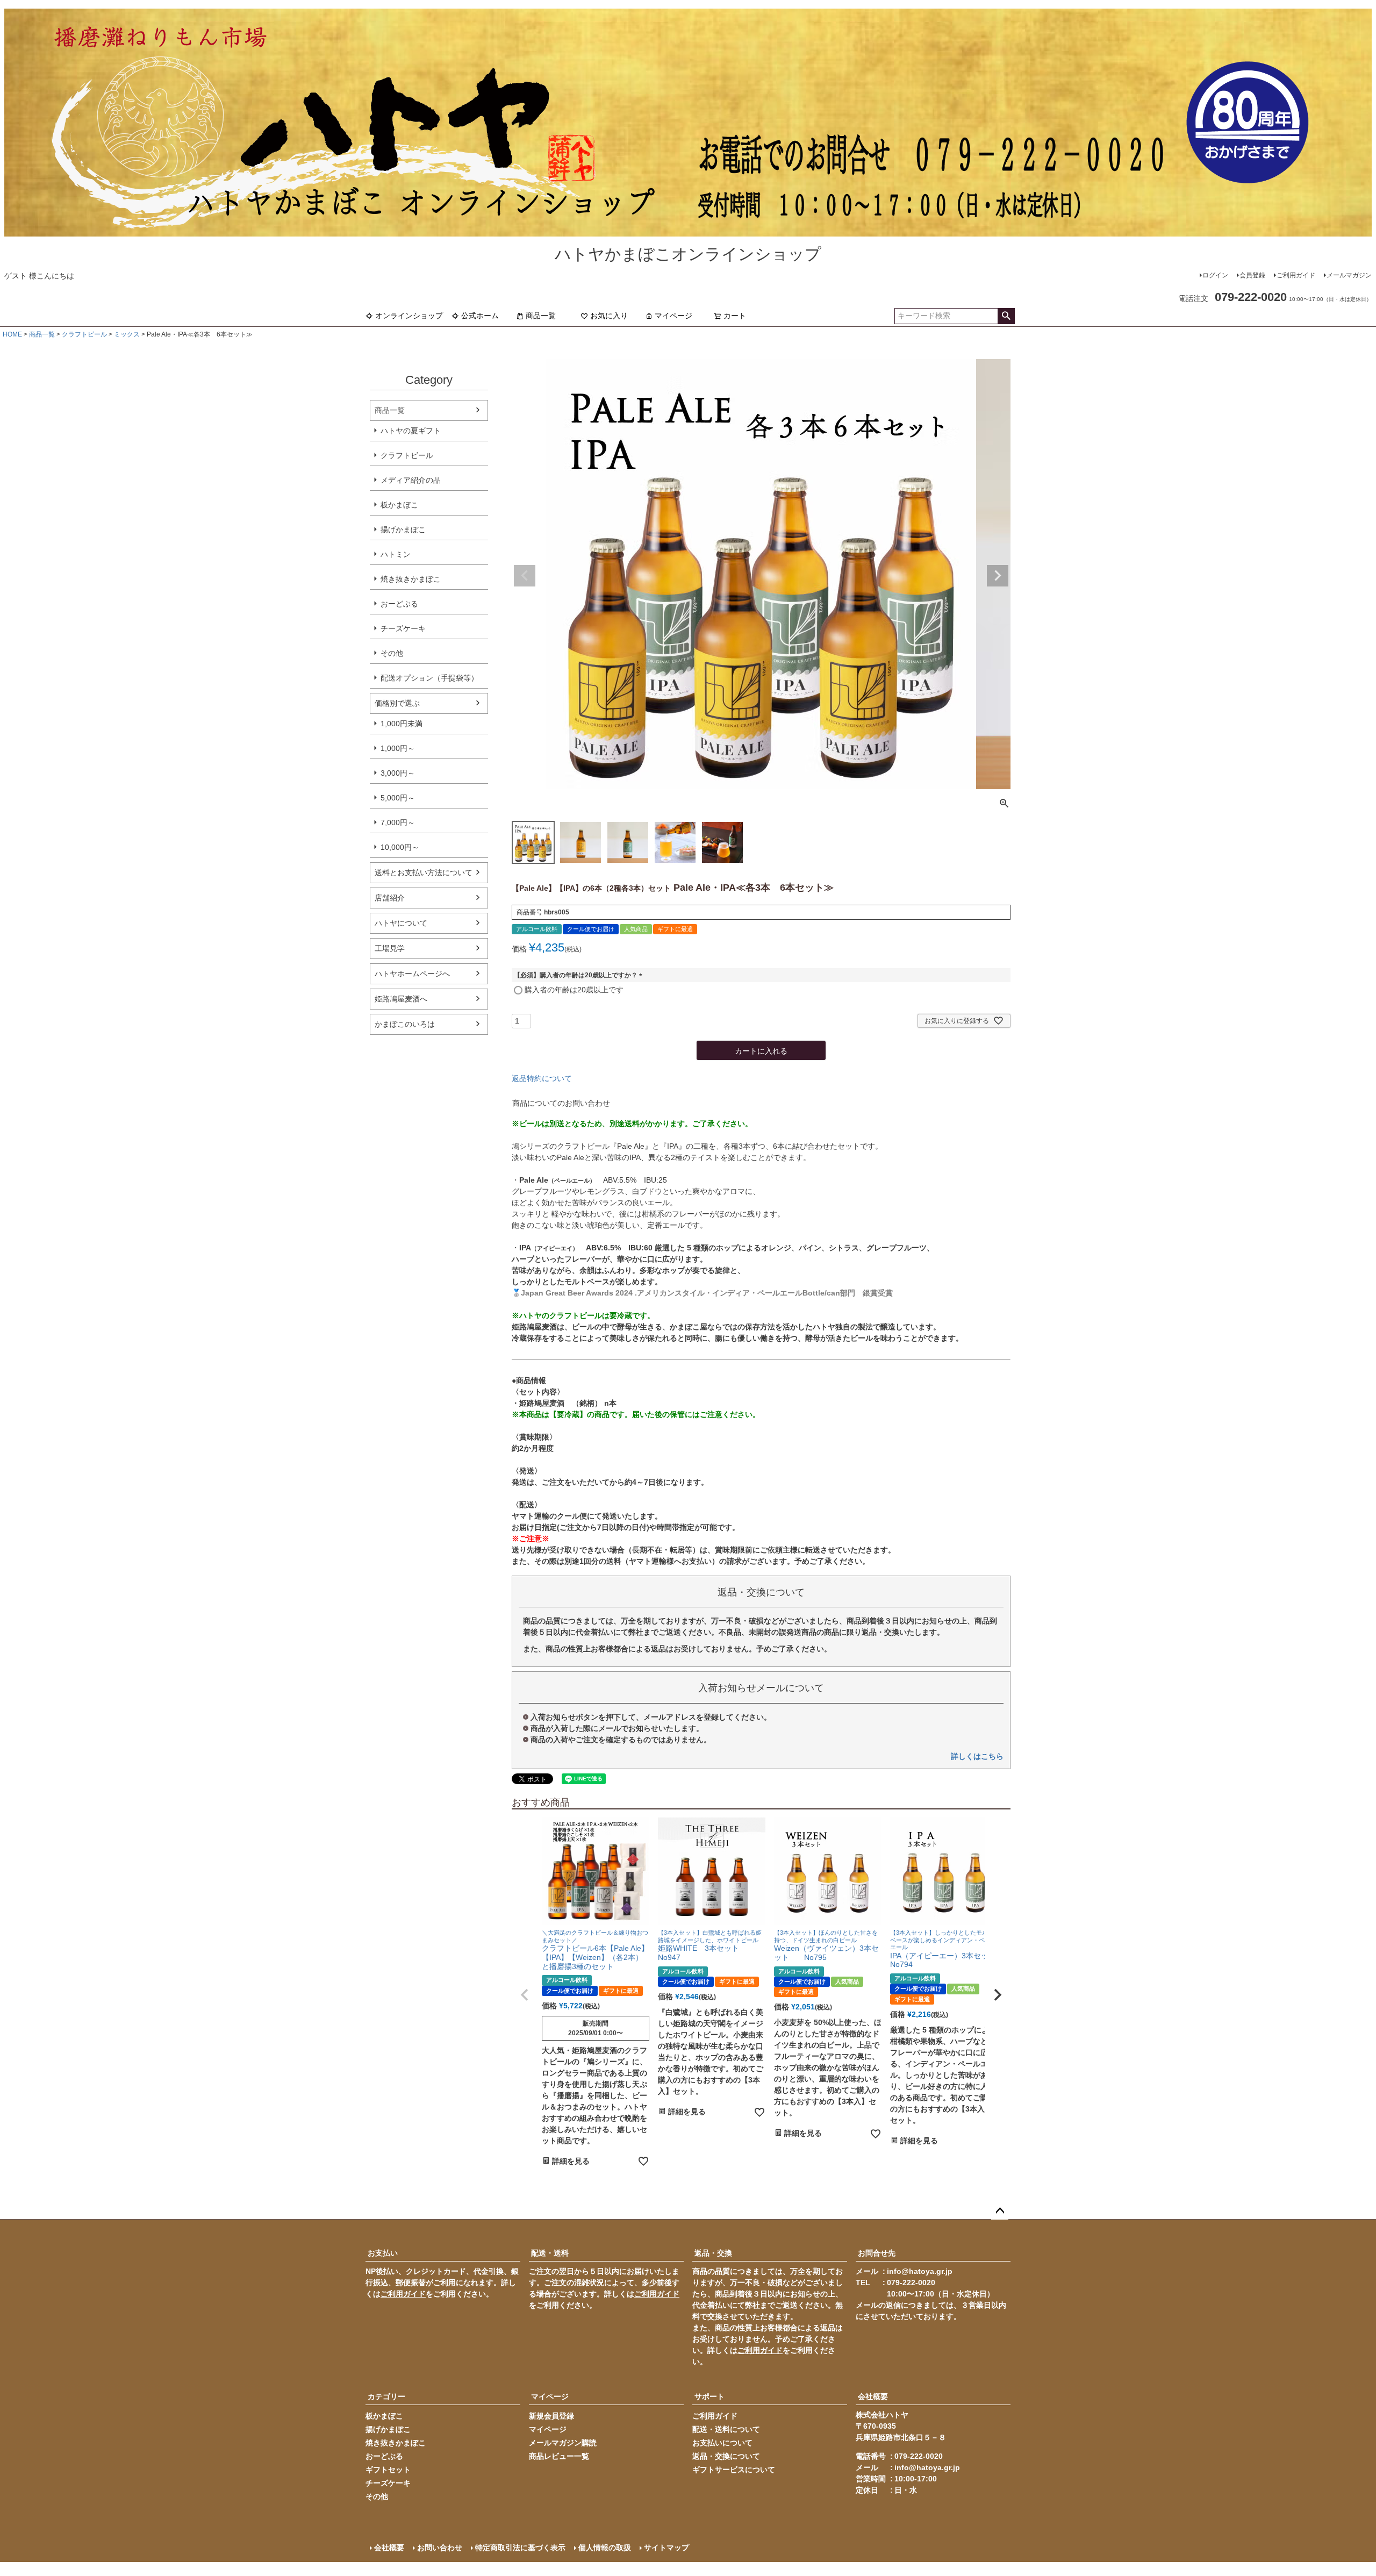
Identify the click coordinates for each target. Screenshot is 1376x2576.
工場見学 (390, 948)
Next (998, 576)
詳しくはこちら (977, 1756)
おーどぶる (399, 604)
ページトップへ (1000, 2211)
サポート (709, 2396)
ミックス (127, 334)
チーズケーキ (403, 628)
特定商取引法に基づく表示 (520, 2548)
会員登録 (1252, 275)
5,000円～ (398, 798)
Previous (525, 576)
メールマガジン (1349, 275)
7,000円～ (398, 822)
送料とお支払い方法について (424, 872)
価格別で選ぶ (397, 703)
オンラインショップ (409, 316)
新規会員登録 (551, 2416)
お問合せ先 (877, 2253)
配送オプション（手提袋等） (429, 678)
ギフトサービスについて (734, 2470)
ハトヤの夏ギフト (411, 431)
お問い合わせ (440, 2548)
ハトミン (396, 554)
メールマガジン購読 (563, 2443)
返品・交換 (713, 2253)
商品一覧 (541, 316)
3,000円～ (398, 773)
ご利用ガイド (1296, 275)
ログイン (1215, 275)
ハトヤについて (401, 923)
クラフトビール (84, 334)
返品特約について (542, 1078)
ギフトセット (388, 2470)
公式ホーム (480, 316)
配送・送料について (726, 2429)
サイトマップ (666, 2548)
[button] (525, 1995)
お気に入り (609, 316)
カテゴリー (386, 2396)
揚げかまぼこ (403, 529)
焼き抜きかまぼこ (411, 579)
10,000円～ (400, 847)
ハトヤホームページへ (412, 974)
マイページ (673, 316)
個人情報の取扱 (605, 2548)
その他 (392, 653)
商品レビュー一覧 (559, 2456)
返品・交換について (726, 2456)
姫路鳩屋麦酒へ (401, 999)
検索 (1006, 316)
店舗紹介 (390, 898)
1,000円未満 (402, 724)
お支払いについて (722, 2443)
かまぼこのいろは (405, 1024)
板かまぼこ (399, 505)
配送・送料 (550, 2253)
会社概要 (873, 2396)
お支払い (383, 2253)
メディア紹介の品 (411, 480)
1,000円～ (398, 748)
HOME (12, 334)
